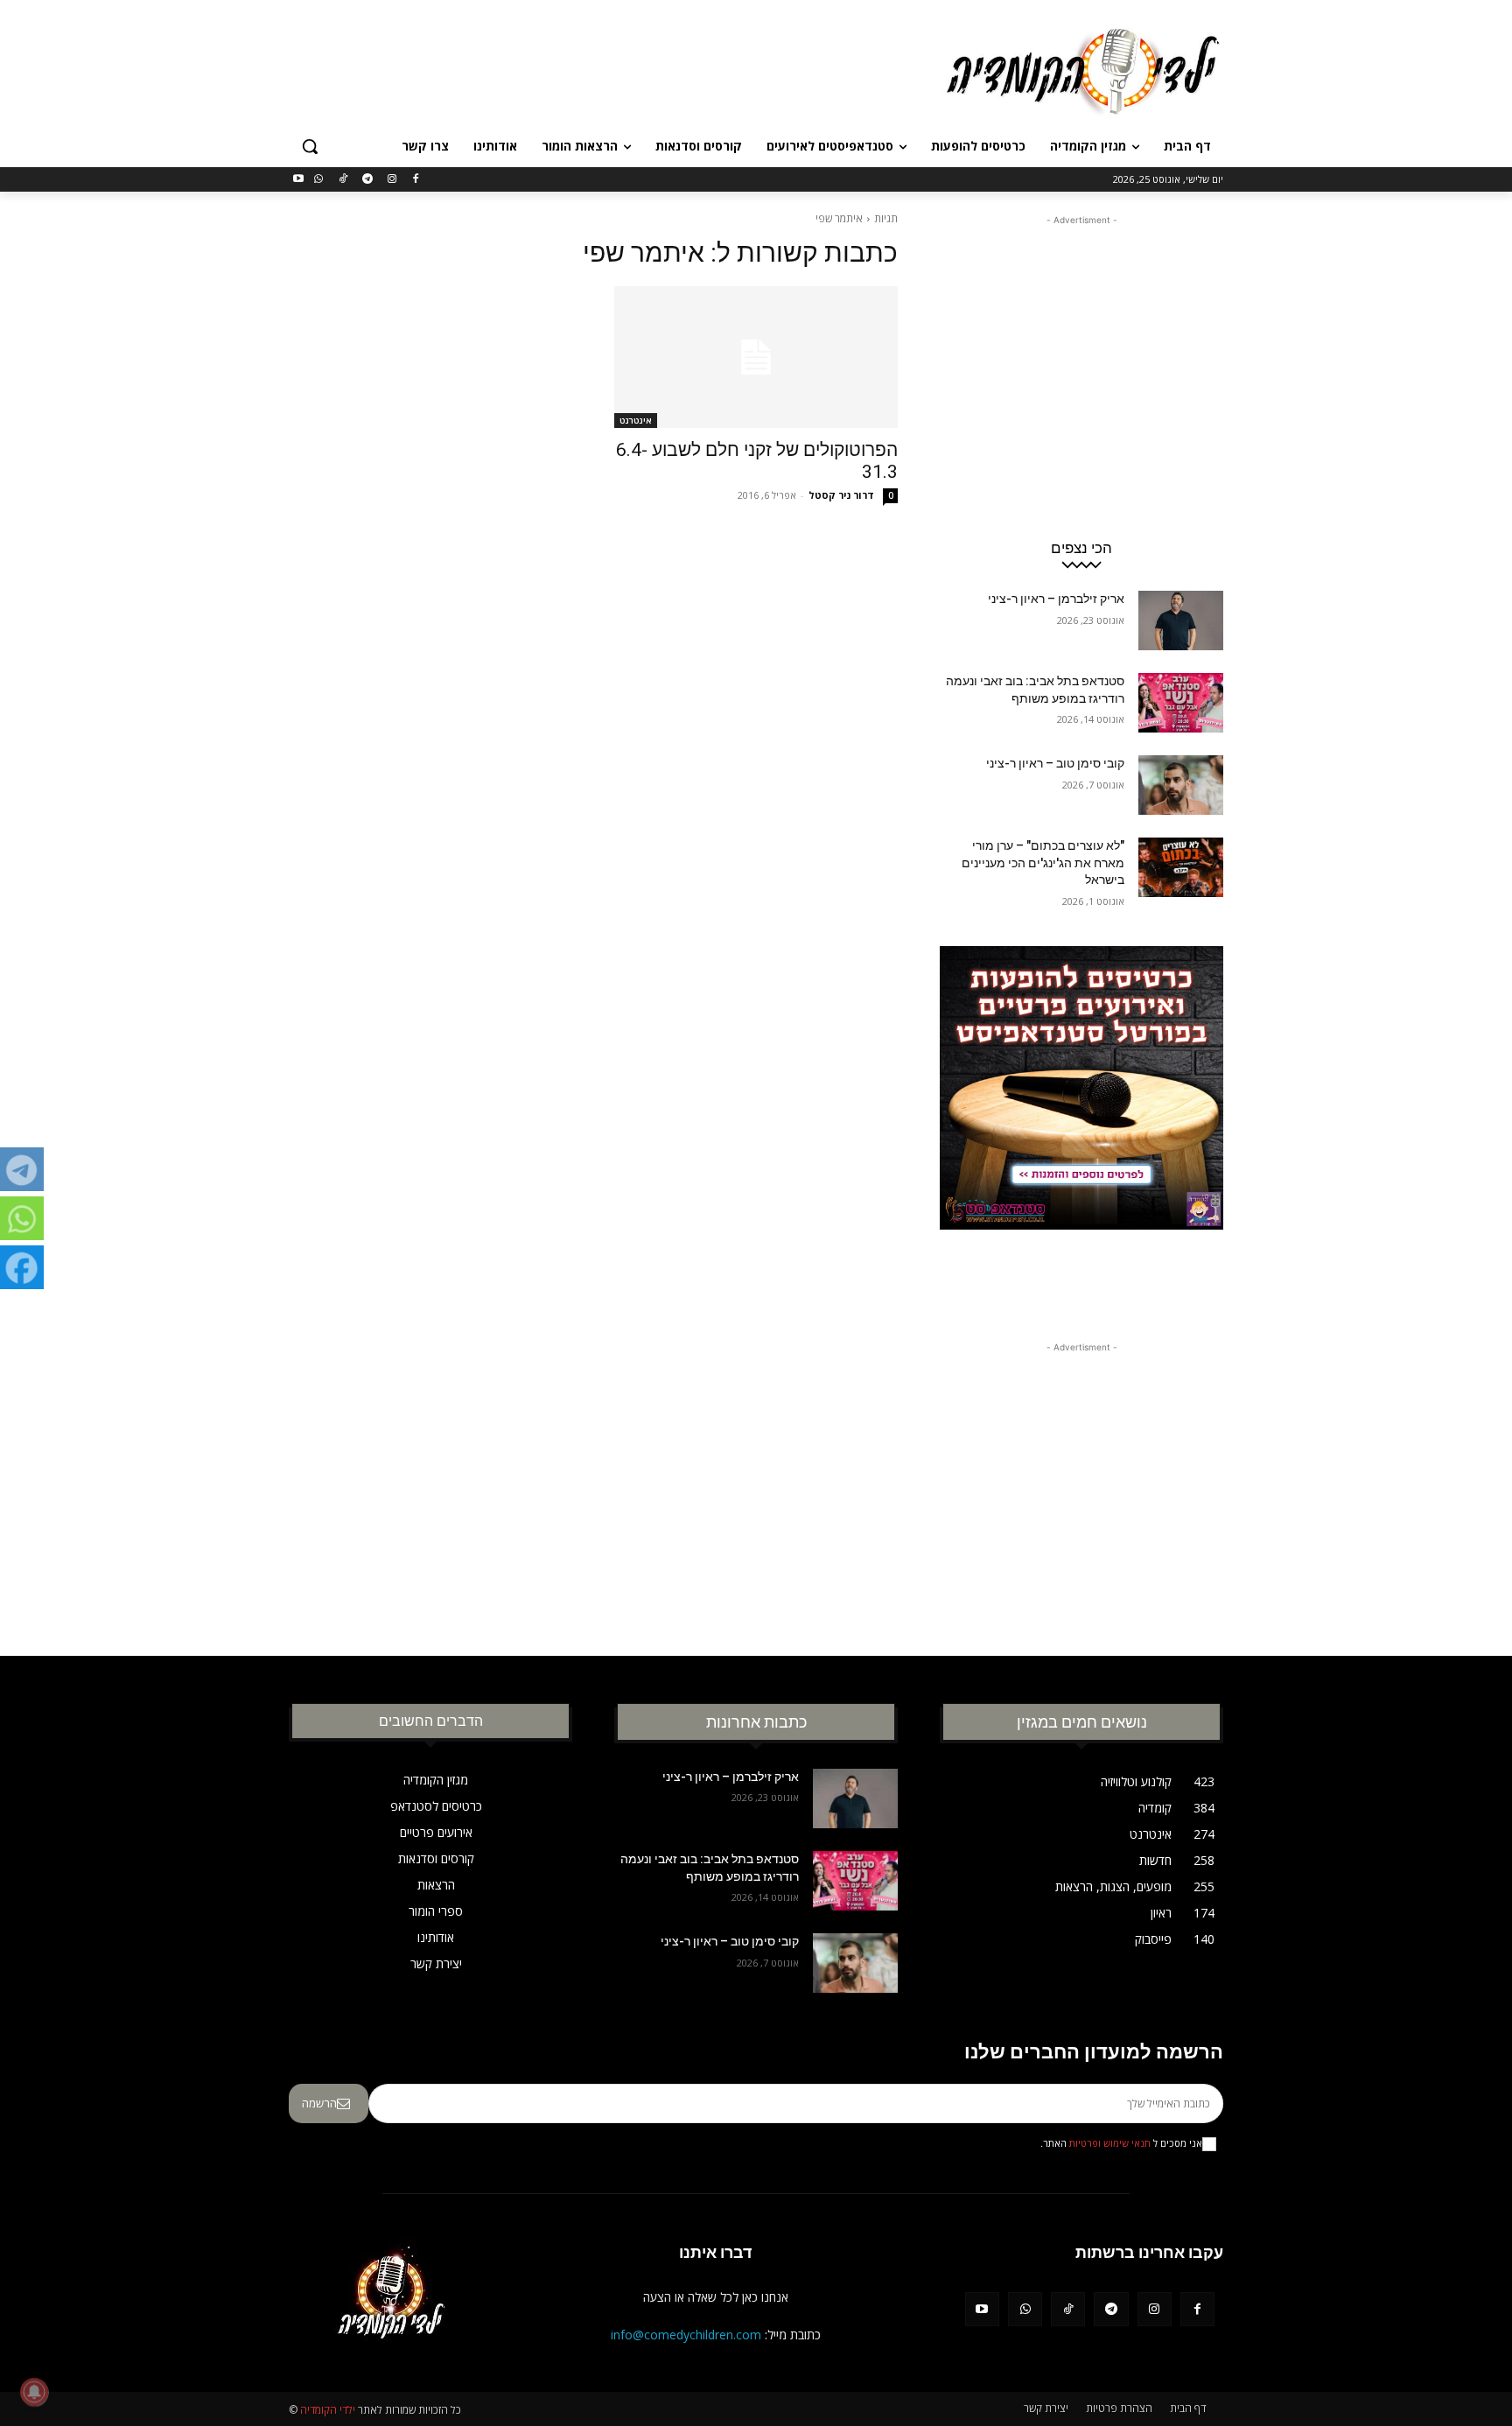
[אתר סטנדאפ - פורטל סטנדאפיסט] (1081, 1121)
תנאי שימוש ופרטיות (1110, 2143)
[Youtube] (299, 180)
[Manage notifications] (34, 2392)
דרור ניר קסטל (841, 495)
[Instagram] (392, 180)
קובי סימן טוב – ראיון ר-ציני (1055, 763)
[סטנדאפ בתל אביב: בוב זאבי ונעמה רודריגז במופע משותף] (1181, 703)
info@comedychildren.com (686, 2335)
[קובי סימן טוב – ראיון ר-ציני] (1181, 785)
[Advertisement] (625, 69)
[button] (310, 146)
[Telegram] (367, 180)
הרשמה (319, 2103)
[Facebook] (416, 180)
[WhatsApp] (319, 180)
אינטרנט (636, 420)
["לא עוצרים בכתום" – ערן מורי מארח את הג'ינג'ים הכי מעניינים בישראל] (1181, 867)
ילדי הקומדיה (328, 2410)
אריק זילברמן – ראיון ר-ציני (1056, 599)
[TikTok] (343, 180)
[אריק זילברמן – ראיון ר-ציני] (1181, 621)
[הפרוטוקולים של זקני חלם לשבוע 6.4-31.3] (756, 357)
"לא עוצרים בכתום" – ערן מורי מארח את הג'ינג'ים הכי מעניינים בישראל (1043, 862)
